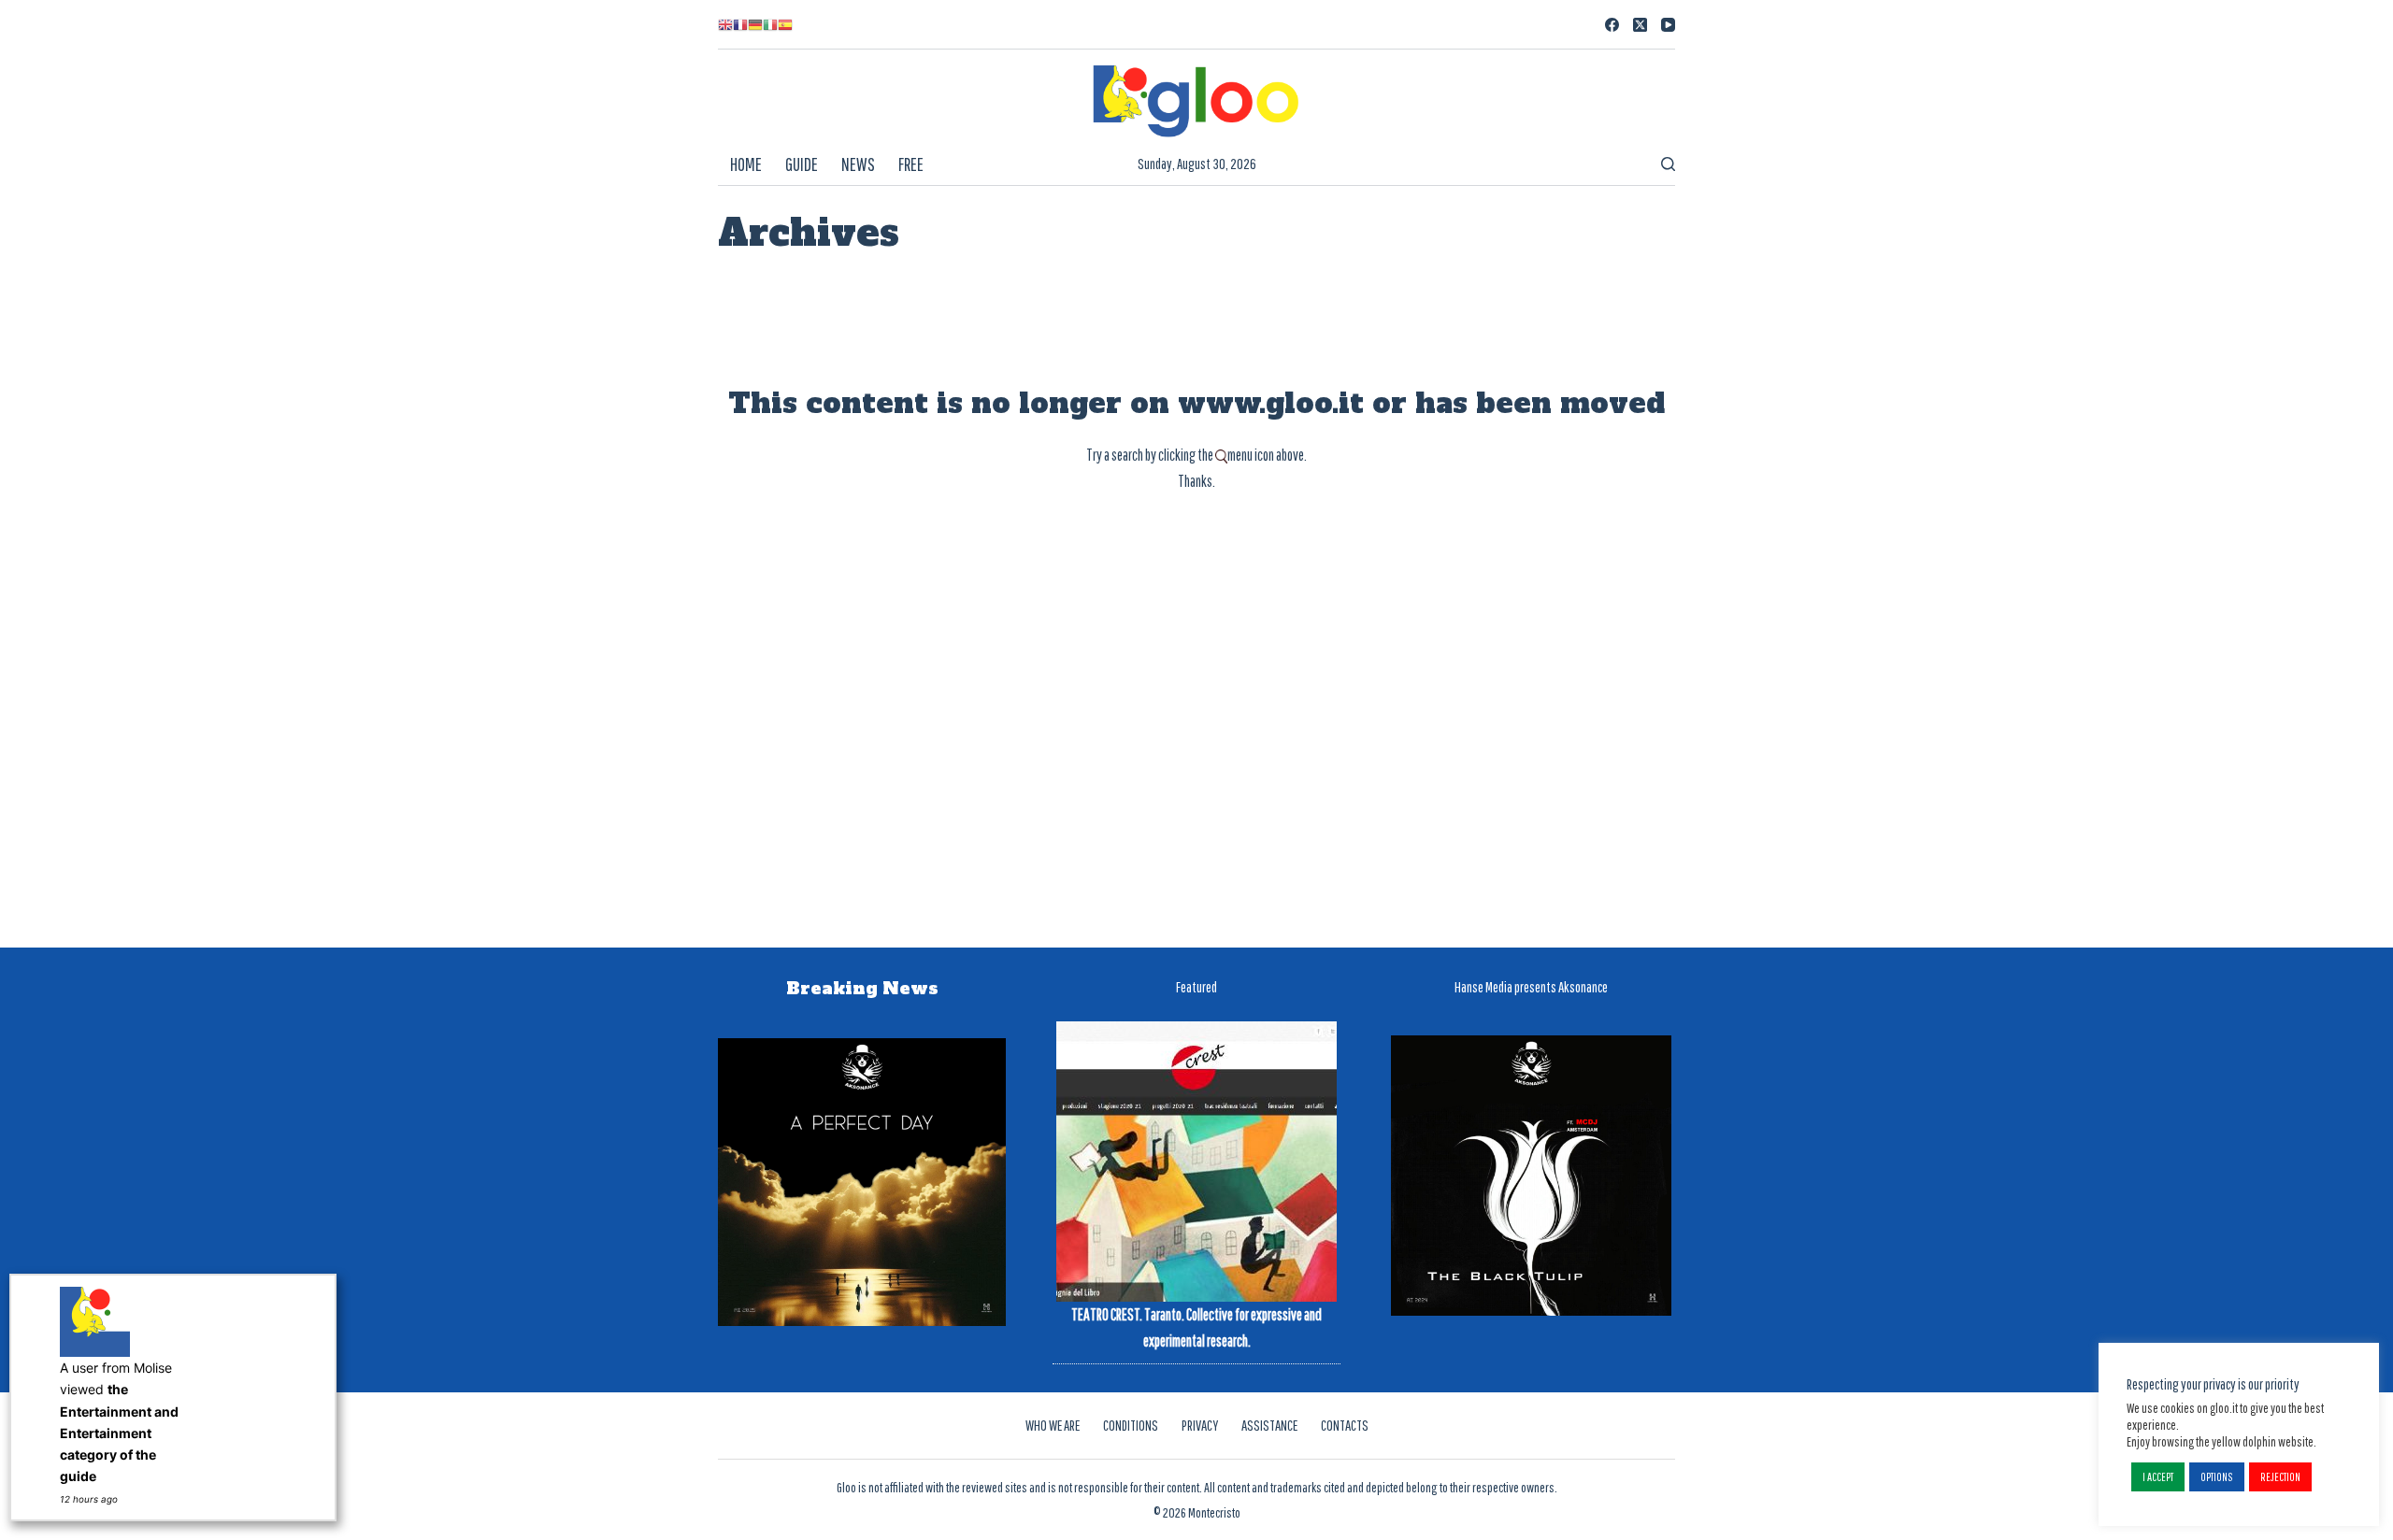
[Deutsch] (755, 24)
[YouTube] (1668, 25)
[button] (2158, 1477)
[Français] (740, 24)
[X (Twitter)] (1640, 25)
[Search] (1668, 164)
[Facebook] (1612, 25)
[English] (725, 24)
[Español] (785, 24)
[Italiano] (770, 24)
